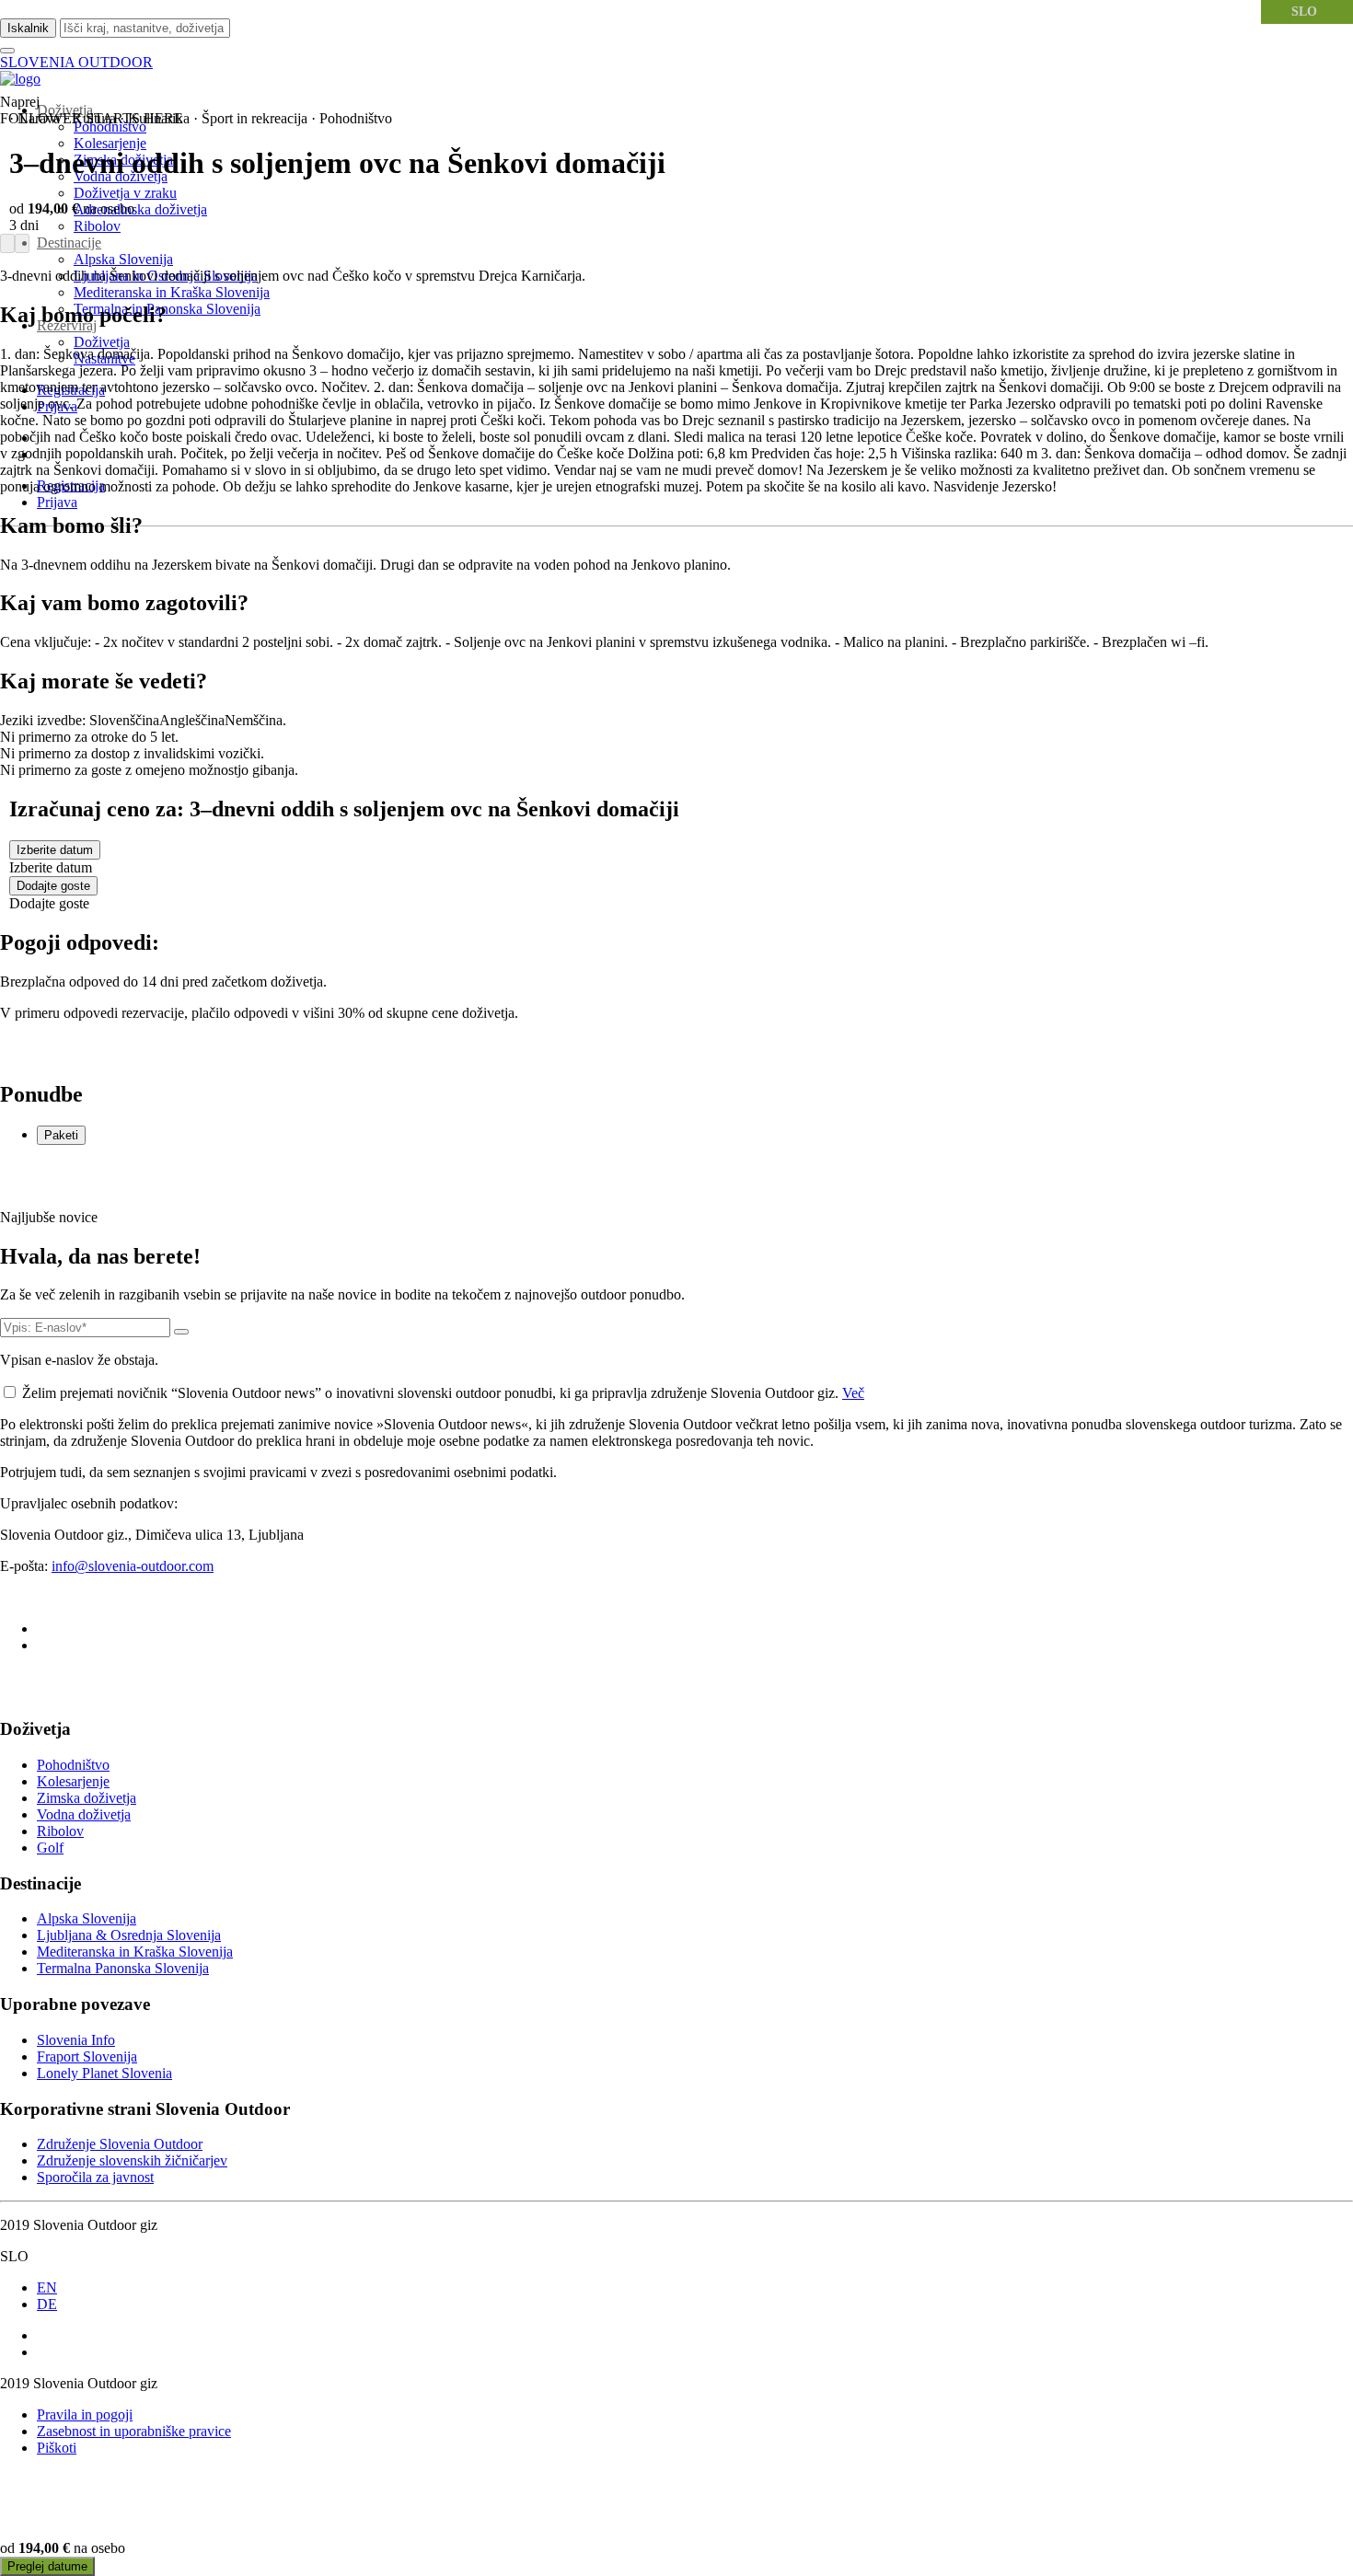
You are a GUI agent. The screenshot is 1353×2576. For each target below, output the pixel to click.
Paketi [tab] (61, 1135)
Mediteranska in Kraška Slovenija (172, 292)
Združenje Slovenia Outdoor (120, 2144)
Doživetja (102, 342)
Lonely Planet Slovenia (104, 2073)
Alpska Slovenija (123, 259)
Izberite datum (55, 850)
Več (853, 1393)
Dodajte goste (53, 886)
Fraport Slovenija (87, 2056)
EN (47, 2287)
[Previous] (7, 243)
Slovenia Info (76, 2040)
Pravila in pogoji (85, 2414)
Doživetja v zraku (125, 193)
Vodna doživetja (84, 1814)
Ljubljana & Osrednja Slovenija (129, 1935)
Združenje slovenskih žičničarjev (132, 2160)
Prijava (57, 502)
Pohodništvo (73, 1765)
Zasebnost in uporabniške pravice (134, 2431)
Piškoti (57, 2448)
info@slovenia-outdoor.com (133, 1566)
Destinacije (69, 243)
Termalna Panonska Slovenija (123, 1968)
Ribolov (97, 226)
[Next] (22, 243)
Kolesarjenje (110, 143)
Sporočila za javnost (95, 2177)
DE (47, 2304)
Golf (50, 1848)
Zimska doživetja (87, 1798)
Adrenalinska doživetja (140, 209)
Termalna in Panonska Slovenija (167, 309)
